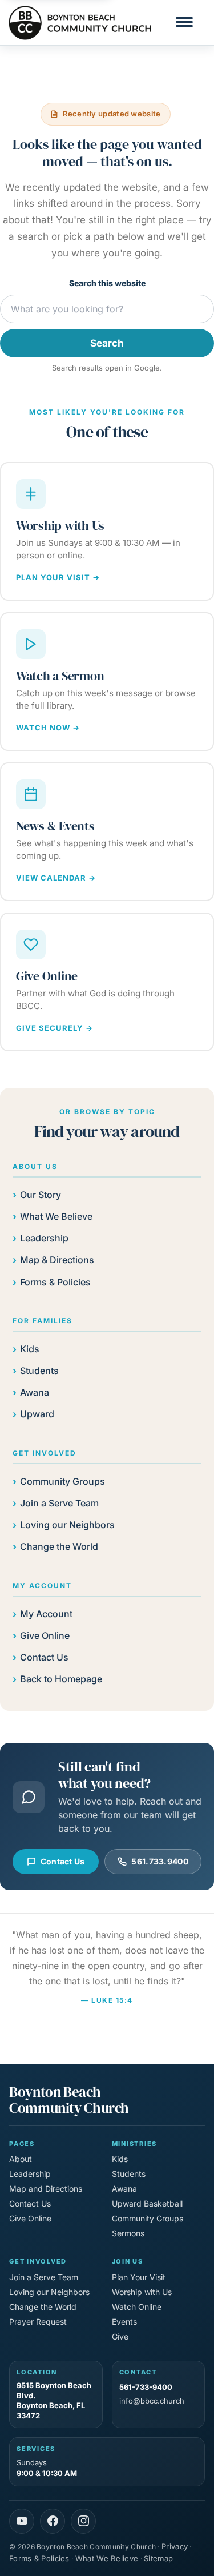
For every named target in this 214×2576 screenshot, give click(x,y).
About (21, 2159)
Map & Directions (57, 1260)
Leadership (44, 1238)
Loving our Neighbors (67, 1525)
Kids (30, 1349)
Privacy (175, 2546)
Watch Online (137, 2307)
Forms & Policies (55, 1282)
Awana (35, 1392)
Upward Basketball (147, 2203)
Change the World (59, 1546)
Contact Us (44, 1657)
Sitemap (158, 2558)
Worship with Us (142, 2292)
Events (124, 2322)
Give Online (45, 1635)
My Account (46, 1614)
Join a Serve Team (59, 1503)
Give (120, 2336)
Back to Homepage (61, 1679)
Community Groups (62, 1481)
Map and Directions (46, 2189)
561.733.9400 (160, 1861)
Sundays (47, 2468)
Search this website (107, 283)
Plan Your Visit (139, 2277)
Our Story (41, 1195)
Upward (37, 1414)
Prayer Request (38, 2322)
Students (39, 1371)
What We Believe (56, 1216)
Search (107, 343)
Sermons (128, 2233)
